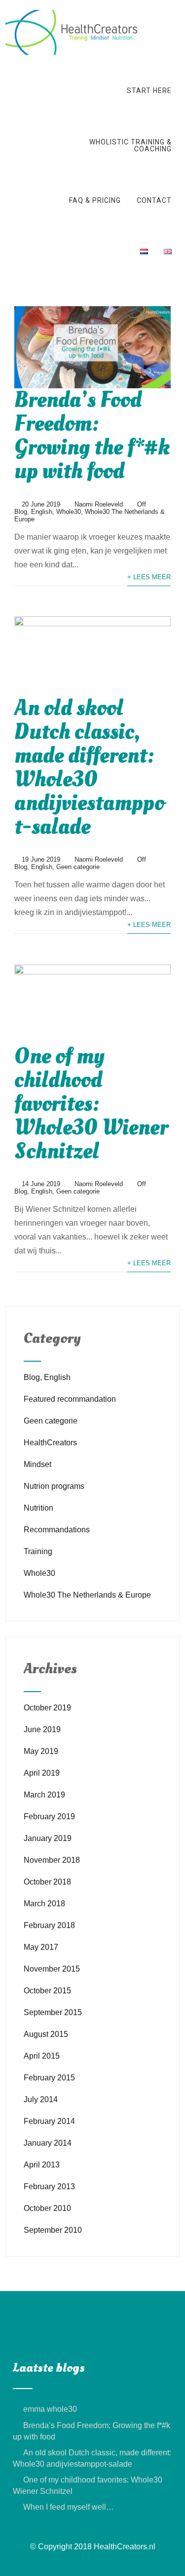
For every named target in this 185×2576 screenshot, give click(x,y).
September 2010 (53, 2230)
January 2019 (48, 1838)
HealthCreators (50, 1443)
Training (38, 1551)
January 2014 (48, 2143)
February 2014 (49, 2121)
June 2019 (42, 1729)
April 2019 (42, 1773)
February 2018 (49, 1925)
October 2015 (47, 1991)
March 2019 (44, 1795)
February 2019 (49, 1817)
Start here (149, 91)
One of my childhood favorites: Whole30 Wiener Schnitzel (91, 1104)
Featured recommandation (70, 1399)
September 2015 (53, 2012)
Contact (154, 200)
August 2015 (46, 2034)
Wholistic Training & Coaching (130, 145)
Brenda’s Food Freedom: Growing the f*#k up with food (92, 436)
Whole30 (69, 512)
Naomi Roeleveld (99, 504)
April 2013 (42, 2165)
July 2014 (41, 2099)
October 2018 (47, 1882)
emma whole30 (50, 2409)
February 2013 (49, 2186)
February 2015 (49, 2078)
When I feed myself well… (69, 2507)
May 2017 (41, 1947)
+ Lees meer (149, 577)
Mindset (37, 1464)
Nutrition (38, 1508)
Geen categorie (78, 867)
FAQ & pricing (95, 200)
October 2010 (47, 2208)
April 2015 (42, 2056)
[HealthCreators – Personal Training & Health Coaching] (73, 14)
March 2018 (44, 1904)
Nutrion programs (54, 1486)
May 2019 (41, 1751)
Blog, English (33, 512)
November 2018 (52, 1860)
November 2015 (52, 1969)
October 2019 (47, 1708)
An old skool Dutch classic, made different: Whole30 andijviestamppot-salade (89, 767)
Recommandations (57, 1530)
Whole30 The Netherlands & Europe (87, 1595)
